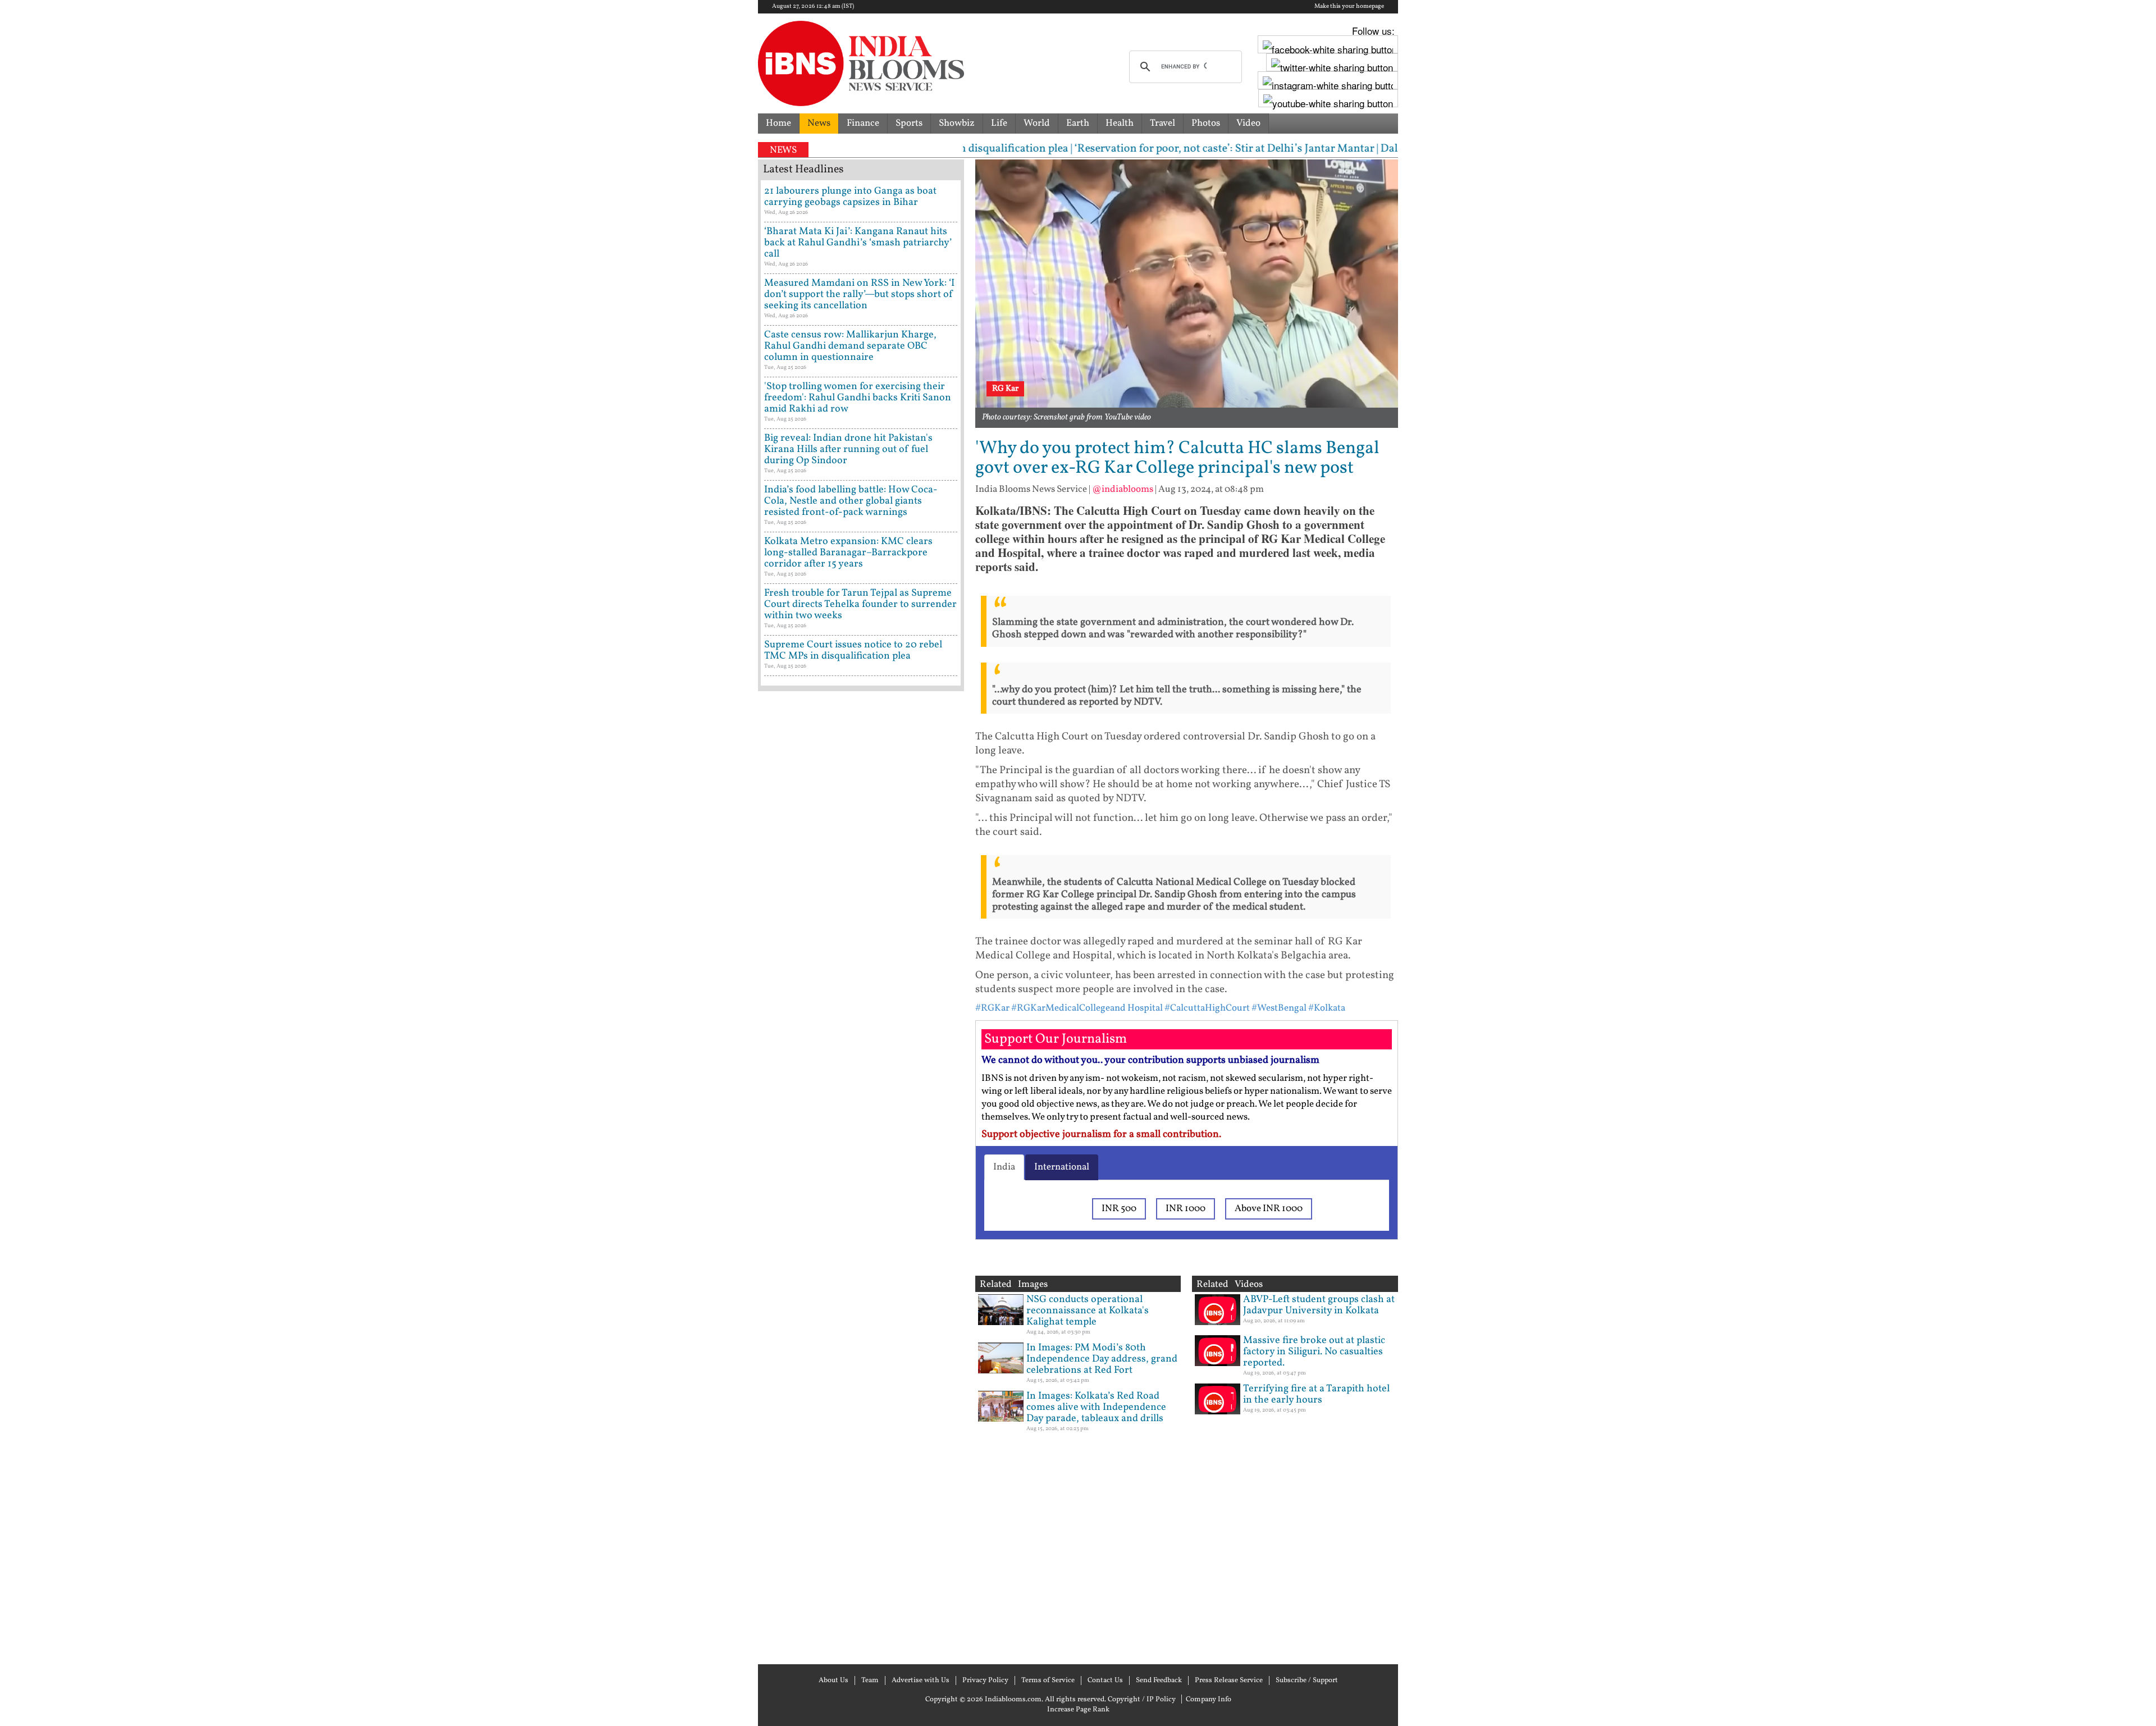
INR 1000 (1186, 1209)
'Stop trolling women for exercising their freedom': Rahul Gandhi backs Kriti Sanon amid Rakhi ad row (858, 398)
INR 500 (1119, 1209)
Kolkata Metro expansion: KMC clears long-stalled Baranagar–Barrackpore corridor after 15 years (848, 553)
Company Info (1209, 1700)
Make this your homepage (1349, 7)
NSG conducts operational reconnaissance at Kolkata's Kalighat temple (1088, 1311)
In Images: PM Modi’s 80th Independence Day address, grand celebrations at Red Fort (1102, 1359)
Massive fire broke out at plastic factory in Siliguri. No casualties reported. (1314, 1352)
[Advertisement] (861, 1176)
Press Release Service (1229, 1681)
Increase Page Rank (1078, 1710)
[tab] (1004, 1167)
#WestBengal (1279, 1008)
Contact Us (1105, 1681)
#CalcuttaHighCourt (1207, 1008)
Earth (1078, 123)
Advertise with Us (921, 1681)
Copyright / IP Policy (1142, 1700)
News (819, 123)
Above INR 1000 (1269, 1209)
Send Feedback (1159, 1681)
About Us (833, 1681)
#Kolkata (1327, 1008)
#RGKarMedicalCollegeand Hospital (1087, 1008)
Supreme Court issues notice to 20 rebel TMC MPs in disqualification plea (853, 650)
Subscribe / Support (1307, 1681)
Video (1248, 123)
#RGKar (992, 1008)
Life (999, 123)
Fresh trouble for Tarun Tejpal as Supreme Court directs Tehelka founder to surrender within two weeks (860, 604)
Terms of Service (1048, 1681)
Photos (1206, 123)
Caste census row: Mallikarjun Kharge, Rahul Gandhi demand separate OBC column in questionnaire (850, 346)
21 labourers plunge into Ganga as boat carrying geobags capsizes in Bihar (850, 197)
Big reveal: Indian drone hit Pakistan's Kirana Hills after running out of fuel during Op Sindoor (848, 449)
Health (1120, 123)
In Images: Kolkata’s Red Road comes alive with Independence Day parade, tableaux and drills (1096, 1407)
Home (778, 123)
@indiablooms (1123, 489)
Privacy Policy (985, 1681)
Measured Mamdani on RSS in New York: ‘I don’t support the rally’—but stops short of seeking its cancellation (859, 294)
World (1037, 123)
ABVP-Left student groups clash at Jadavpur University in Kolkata (1319, 1305)
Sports (909, 123)
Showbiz (957, 123)
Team (870, 1681)
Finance (863, 123)
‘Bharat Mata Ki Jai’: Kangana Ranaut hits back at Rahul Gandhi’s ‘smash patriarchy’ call (858, 243)
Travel (1162, 123)
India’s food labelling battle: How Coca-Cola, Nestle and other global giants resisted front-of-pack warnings (851, 501)
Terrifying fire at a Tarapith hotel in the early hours (1316, 1394)
